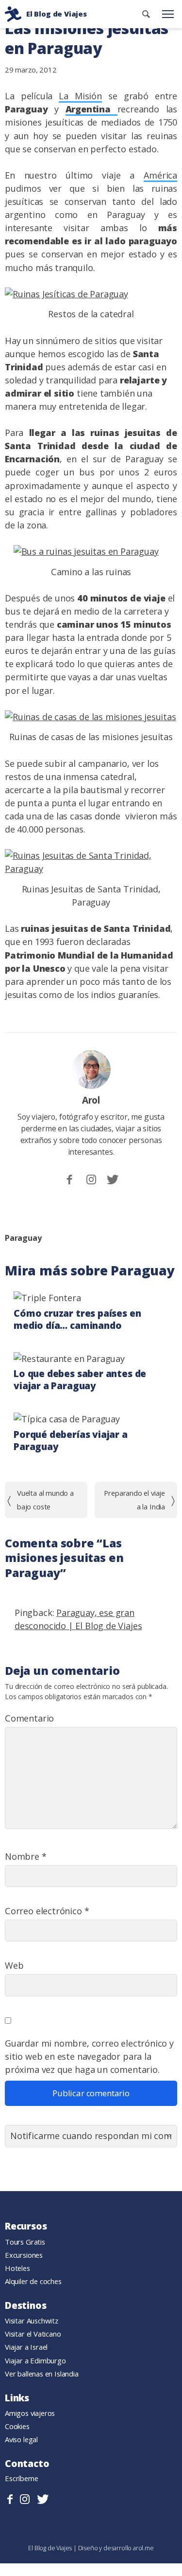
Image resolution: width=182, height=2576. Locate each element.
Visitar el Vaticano (33, 2334)
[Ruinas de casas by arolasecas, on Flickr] (91, 717)
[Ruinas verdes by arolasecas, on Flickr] (91, 869)
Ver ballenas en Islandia (42, 2374)
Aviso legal (21, 2439)
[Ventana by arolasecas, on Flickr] (66, 294)
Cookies (17, 2426)
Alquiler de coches (33, 2281)
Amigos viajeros (30, 2413)
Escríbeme (22, 2478)
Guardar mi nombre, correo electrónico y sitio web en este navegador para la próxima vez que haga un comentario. (89, 2056)
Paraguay (23, 1238)
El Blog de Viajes (51, 2548)
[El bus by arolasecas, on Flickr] (86, 551)
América (160, 175)
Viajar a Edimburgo (35, 2360)
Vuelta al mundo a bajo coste (45, 1499)
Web (14, 1965)
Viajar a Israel (26, 2347)
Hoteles (17, 2268)
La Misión (80, 96)
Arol (91, 1100)
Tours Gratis (25, 2242)
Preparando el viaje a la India (134, 1499)
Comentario (29, 1718)
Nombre (26, 1856)
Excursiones (24, 2255)
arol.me (143, 2548)
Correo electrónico (47, 1911)
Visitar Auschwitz (32, 2321)
